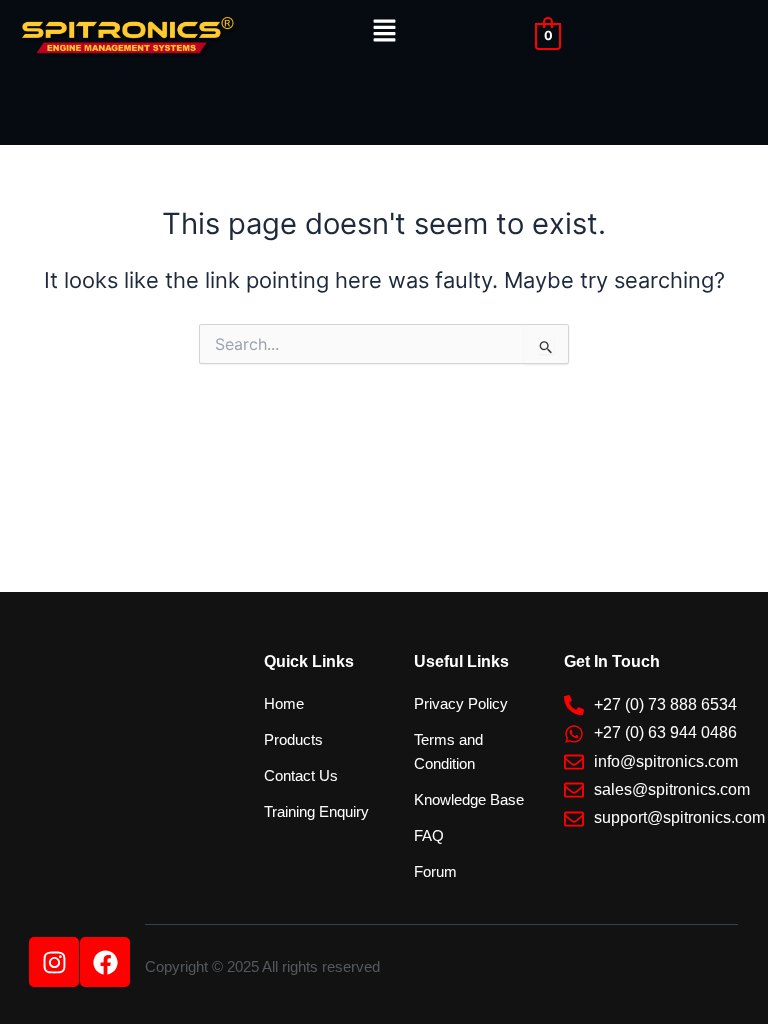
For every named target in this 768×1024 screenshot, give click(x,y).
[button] (384, 30)
